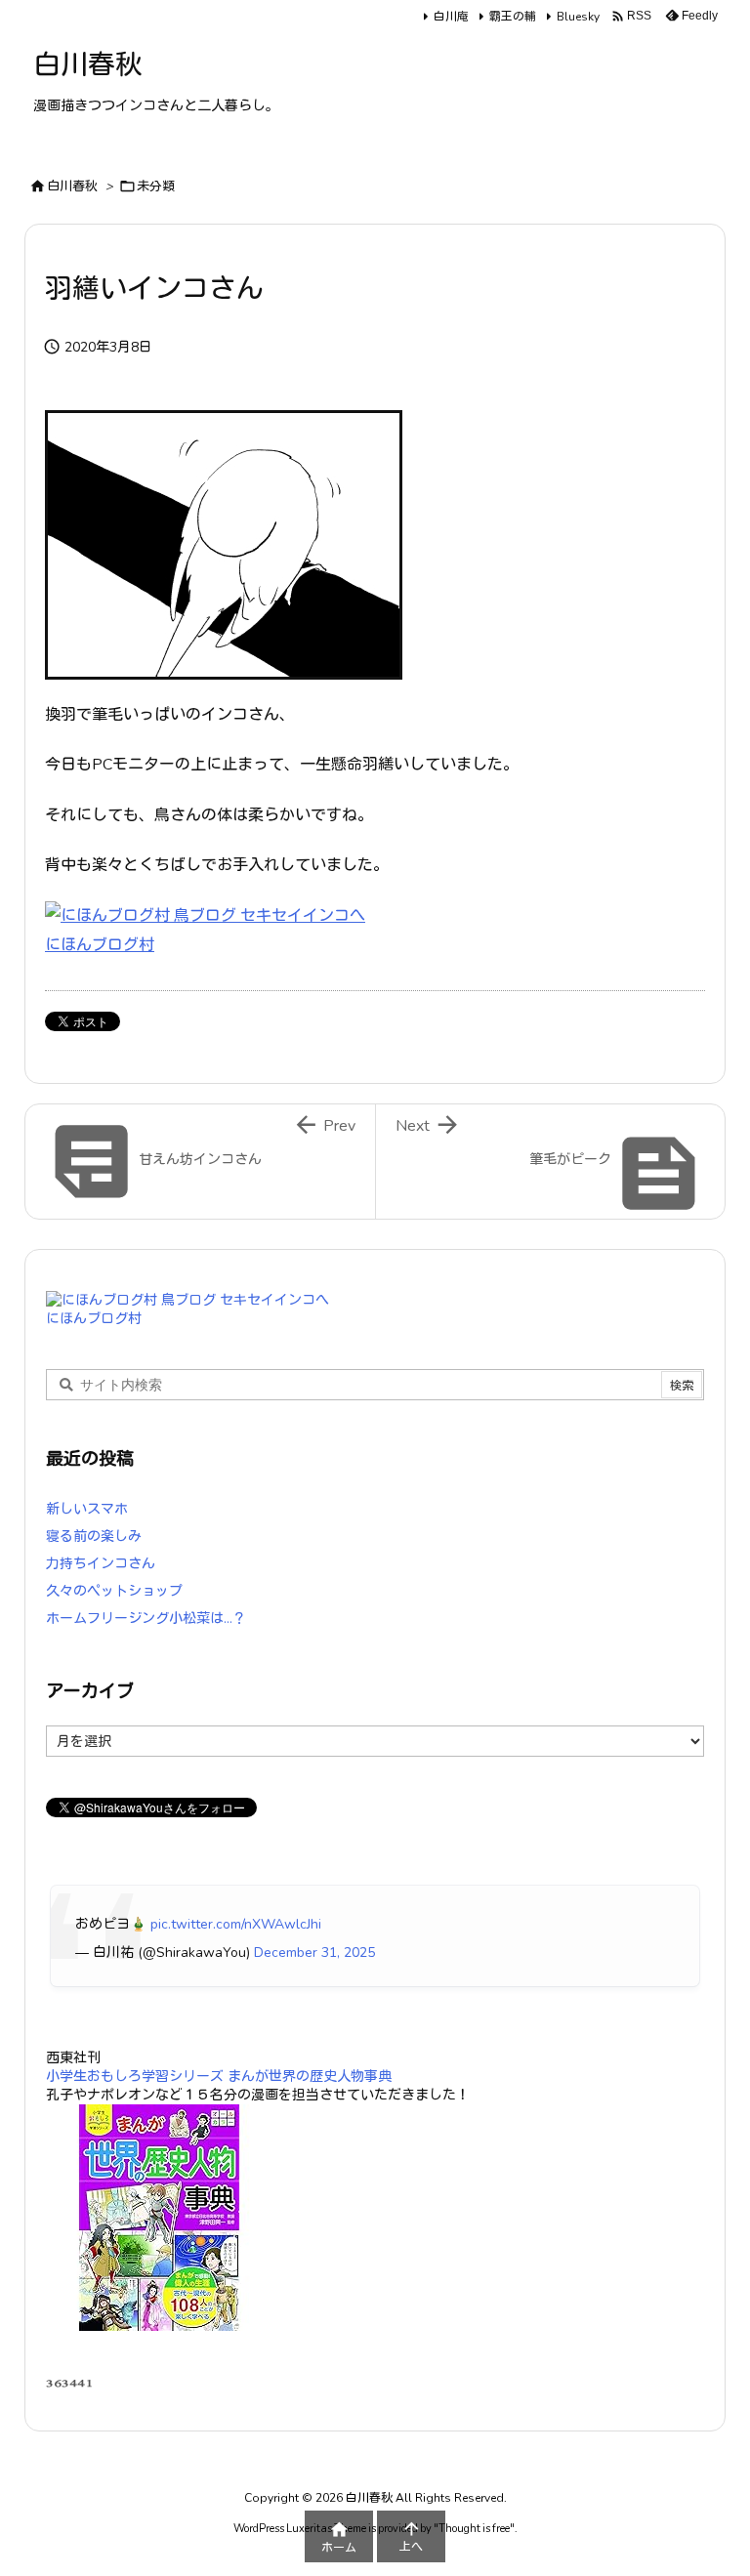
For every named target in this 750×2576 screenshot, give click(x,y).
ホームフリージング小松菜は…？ (146, 1619)
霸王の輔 (513, 17)
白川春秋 (72, 187)
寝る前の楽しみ (94, 1537)
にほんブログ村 (100, 945)
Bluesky (578, 17)
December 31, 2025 (314, 1953)
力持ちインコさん (101, 1564)
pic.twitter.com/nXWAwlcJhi (236, 1924)
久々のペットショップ (114, 1591)
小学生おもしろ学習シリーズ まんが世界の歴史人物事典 (219, 2077)
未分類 (156, 187)
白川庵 (451, 17)
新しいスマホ (87, 1509)
